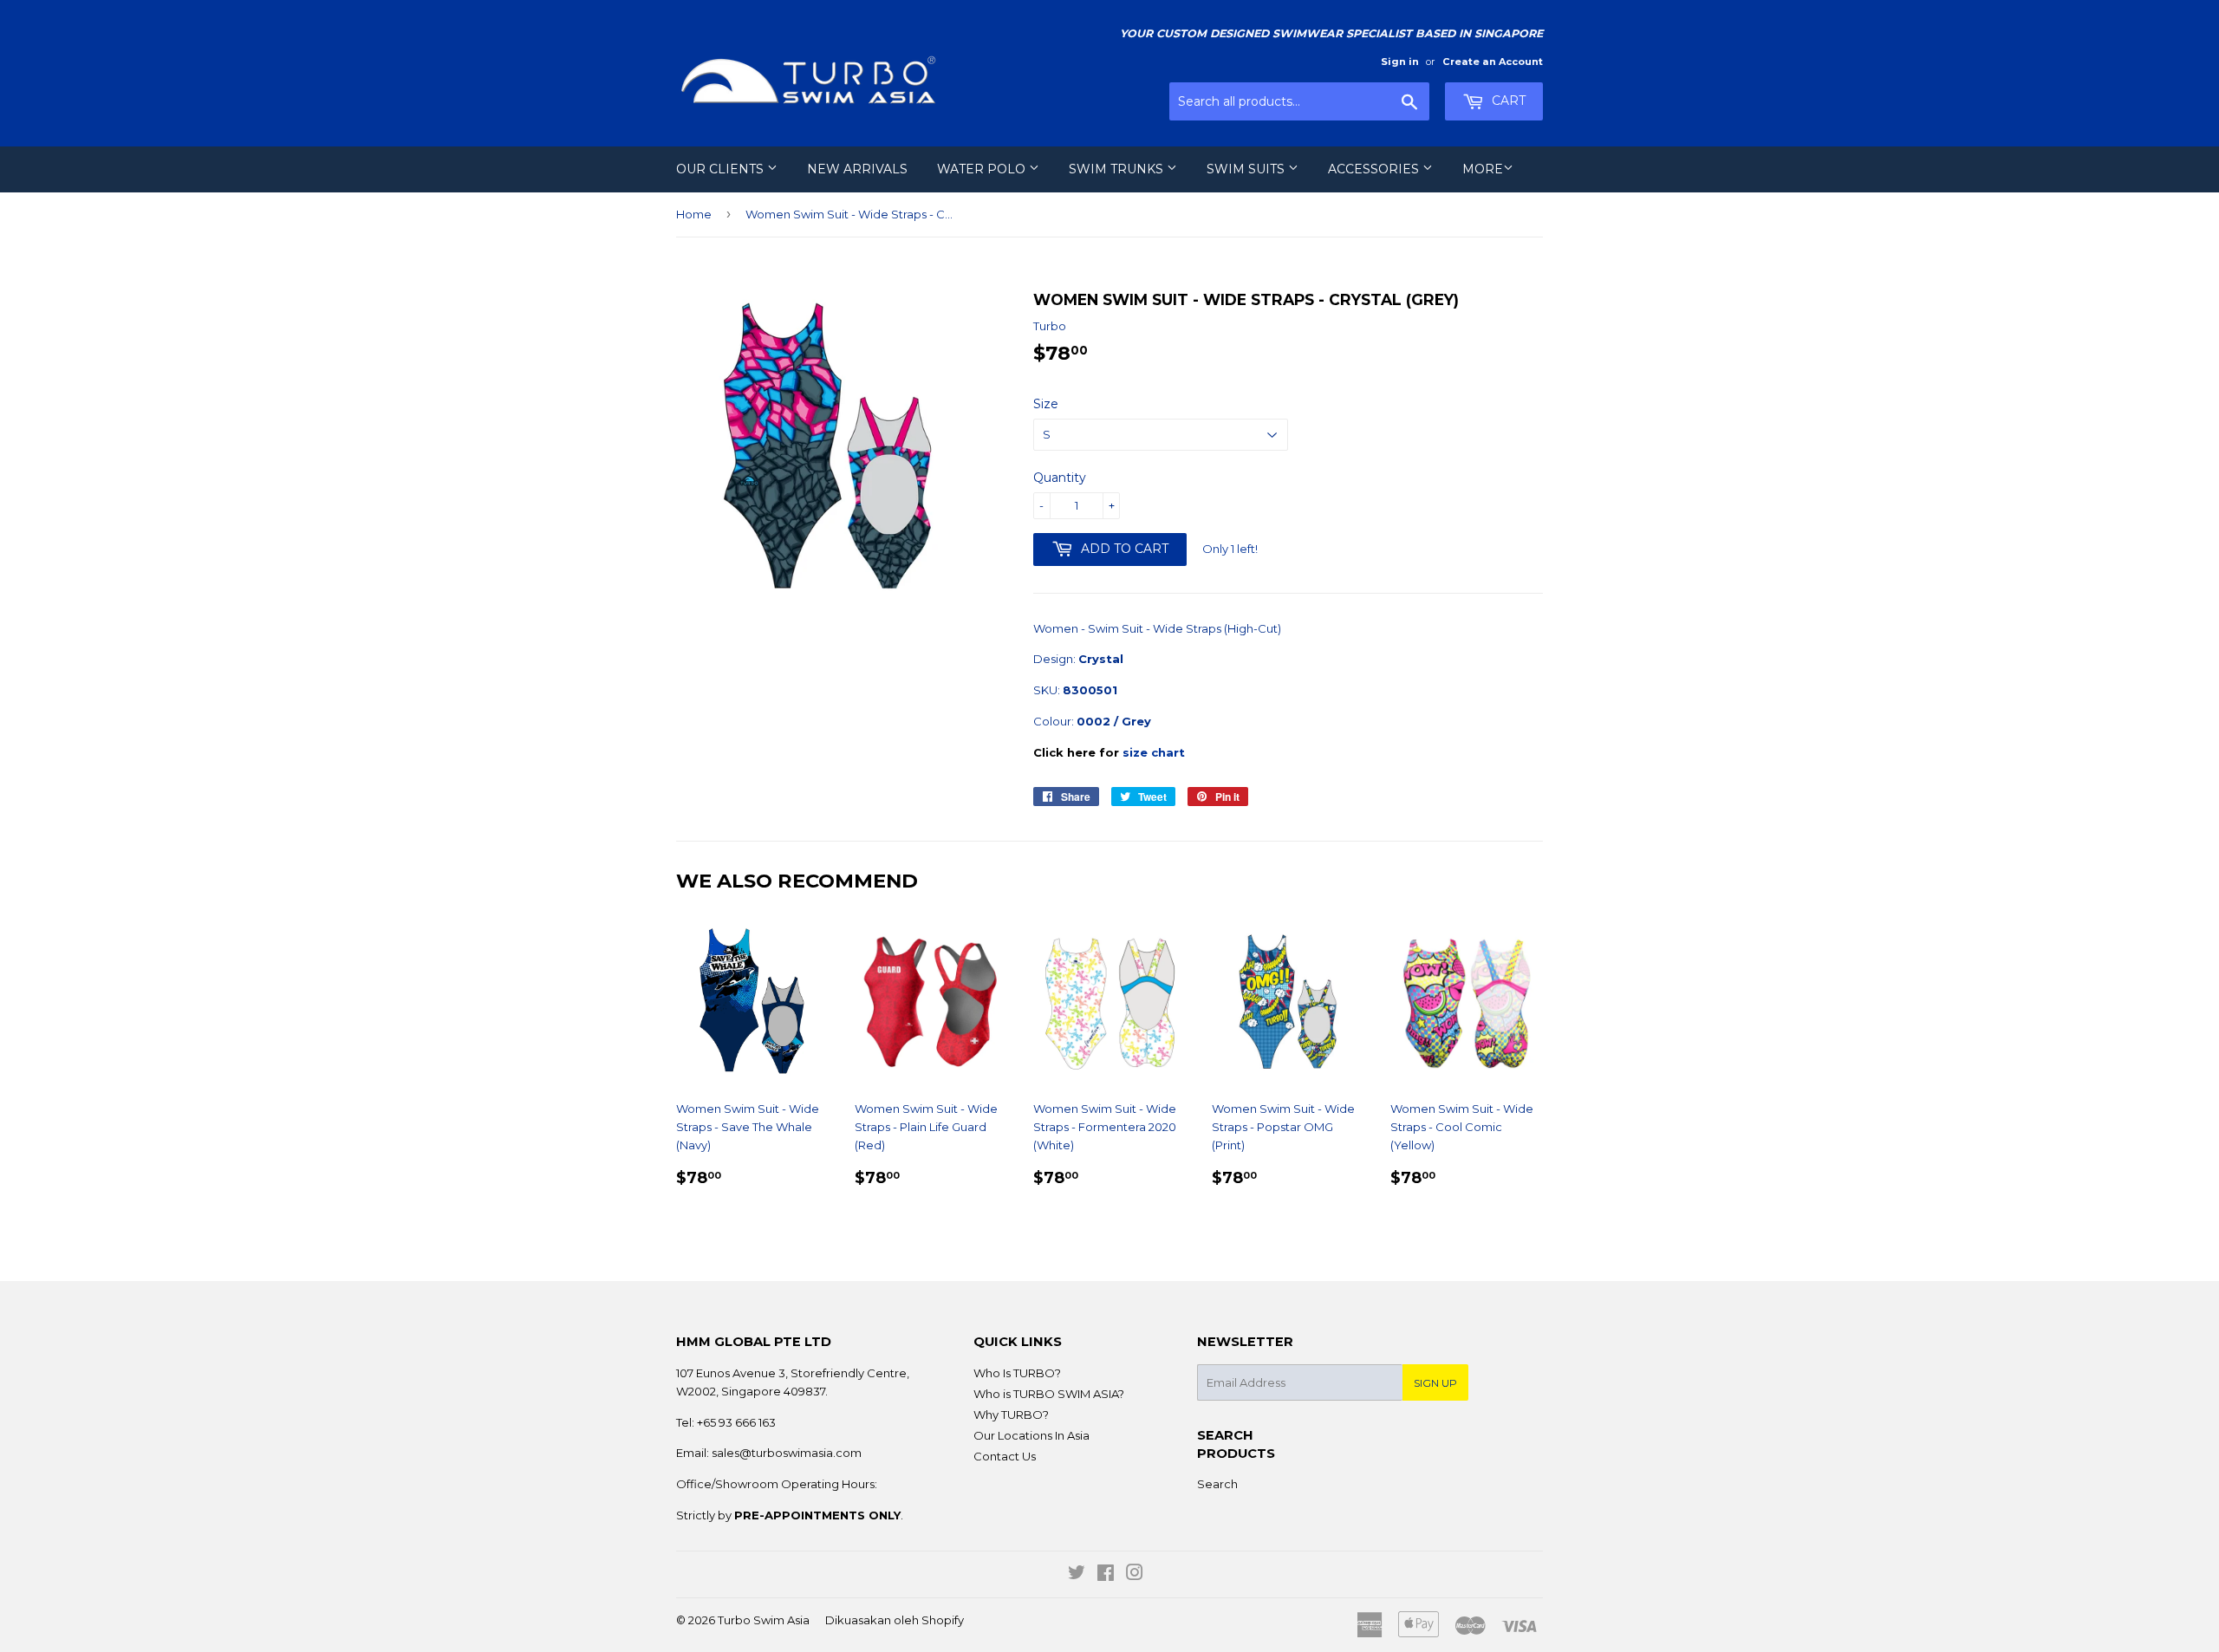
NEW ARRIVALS (857, 169)
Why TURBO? (1011, 1415)
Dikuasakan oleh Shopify (895, 1620)
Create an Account (1493, 62)
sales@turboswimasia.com (787, 1453)
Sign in (1400, 62)
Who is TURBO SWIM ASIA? (1049, 1394)
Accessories (1375, 169)
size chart (1154, 752)
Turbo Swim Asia (764, 1620)
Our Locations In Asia (1031, 1435)
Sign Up (1435, 1383)
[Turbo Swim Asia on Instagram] (1135, 1575)
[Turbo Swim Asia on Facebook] (1106, 1575)
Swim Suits (1247, 169)
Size (1046, 404)
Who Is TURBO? (1017, 1373)
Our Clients (722, 169)
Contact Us (1005, 1456)
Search (1217, 1484)
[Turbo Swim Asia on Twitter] (1077, 1575)
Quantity (1060, 478)
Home (694, 214)
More (1483, 169)
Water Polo (983, 169)
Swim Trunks (1118, 169)
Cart (1507, 101)
